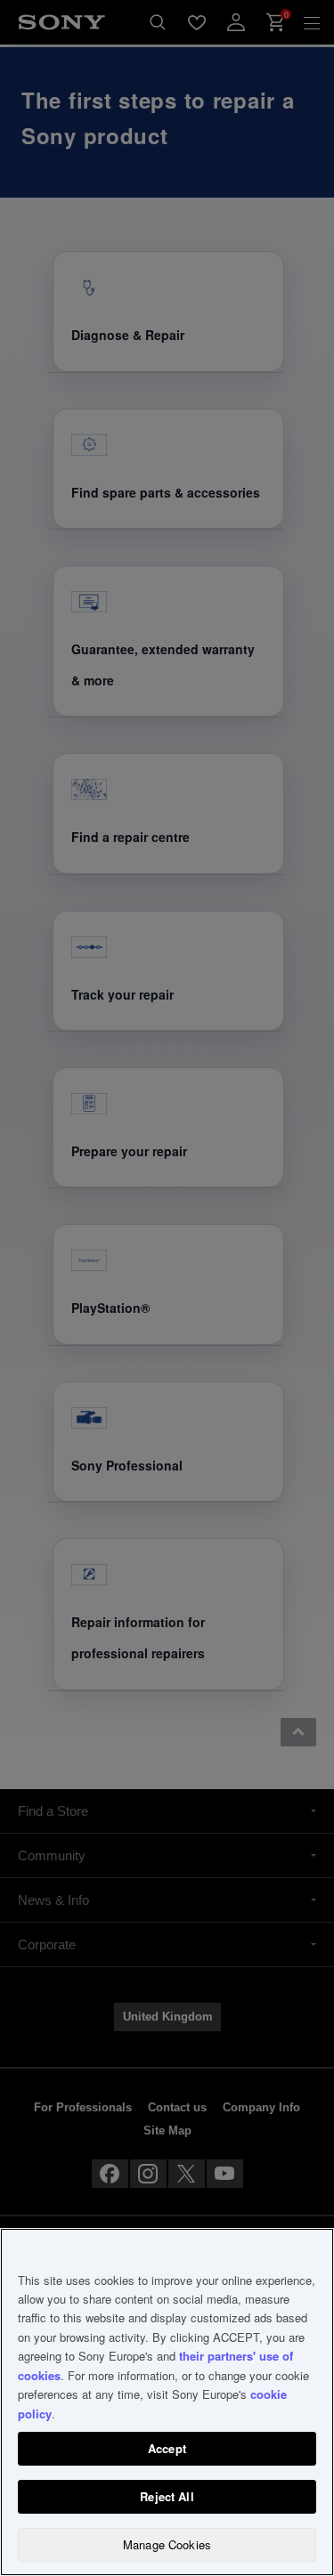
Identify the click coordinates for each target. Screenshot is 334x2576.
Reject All (167, 2496)
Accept (167, 2448)
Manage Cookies (167, 2544)
